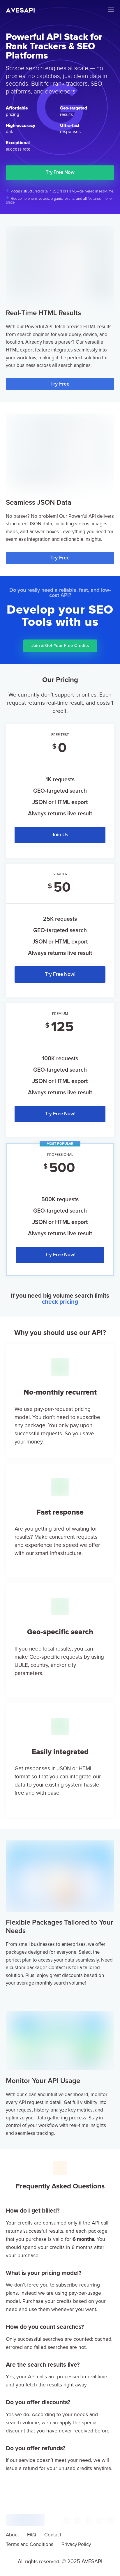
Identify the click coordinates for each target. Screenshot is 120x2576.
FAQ (32, 2535)
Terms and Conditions (30, 2545)
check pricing (60, 1302)
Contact (53, 2535)
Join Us (60, 835)
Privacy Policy (76, 2545)
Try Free (60, 384)
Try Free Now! (60, 975)
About (12, 2535)
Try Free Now (60, 173)
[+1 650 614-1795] (66, 2523)
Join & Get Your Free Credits (60, 646)
